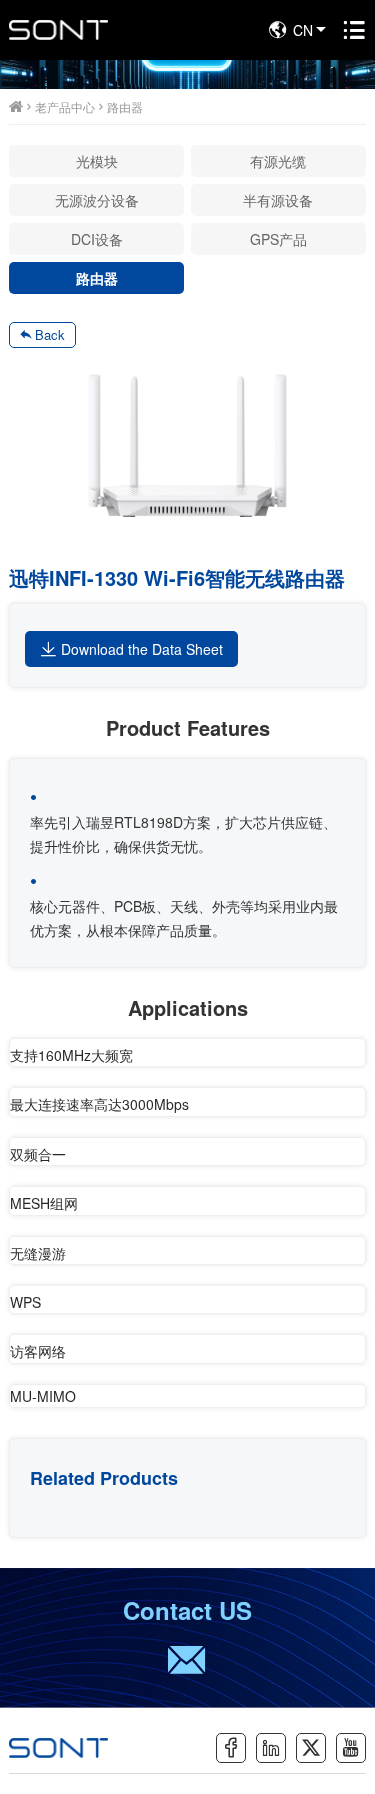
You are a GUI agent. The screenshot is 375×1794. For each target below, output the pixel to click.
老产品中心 (65, 106)
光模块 (97, 161)
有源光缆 (278, 161)
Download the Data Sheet (142, 649)
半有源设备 (278, 200)
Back (50, 334)
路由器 (125, 106)
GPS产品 (278, 239)
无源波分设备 (97, 200)
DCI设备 (97, 239)
